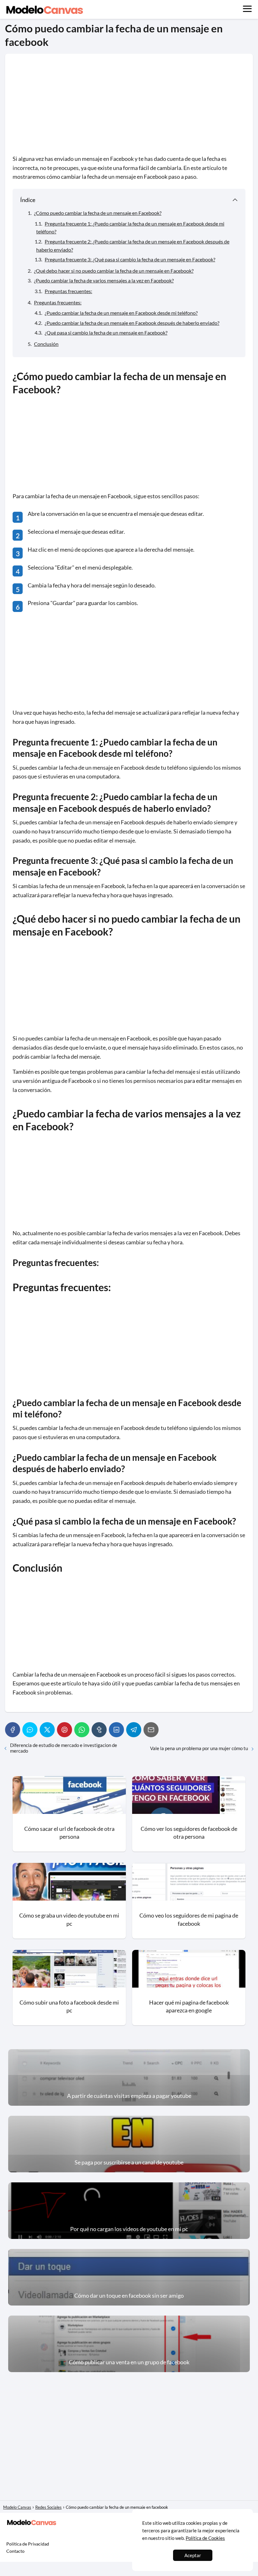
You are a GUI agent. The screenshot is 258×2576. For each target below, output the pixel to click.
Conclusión (46, 344)
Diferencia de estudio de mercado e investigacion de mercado (64, 1748)
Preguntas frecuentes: (68, 291)
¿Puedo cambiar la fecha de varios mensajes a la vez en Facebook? (104, 280)
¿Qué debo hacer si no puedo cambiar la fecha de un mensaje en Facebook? (114, 271)
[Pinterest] (64, 1730)
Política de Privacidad (28, 2544)
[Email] (151, 1730)
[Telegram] (134, 1730)
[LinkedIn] (116, 1730)
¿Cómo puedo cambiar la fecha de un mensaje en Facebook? (98, 213)
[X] (47, 1730)
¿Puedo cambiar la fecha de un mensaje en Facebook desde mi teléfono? (121, 313)
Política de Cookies (205, 2538)
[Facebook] (13, 1730)
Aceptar (193, 2555)
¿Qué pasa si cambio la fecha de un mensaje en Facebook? (106, 333)
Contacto (15, 2551)
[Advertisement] (129, 108)
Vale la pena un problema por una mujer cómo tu (199, 1748)
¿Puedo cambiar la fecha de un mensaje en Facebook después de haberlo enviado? (132, 323)
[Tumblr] (99, 1730)
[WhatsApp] (82, 1730)
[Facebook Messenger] (30, 1730)
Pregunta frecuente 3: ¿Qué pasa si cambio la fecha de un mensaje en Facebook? (130, 259)
